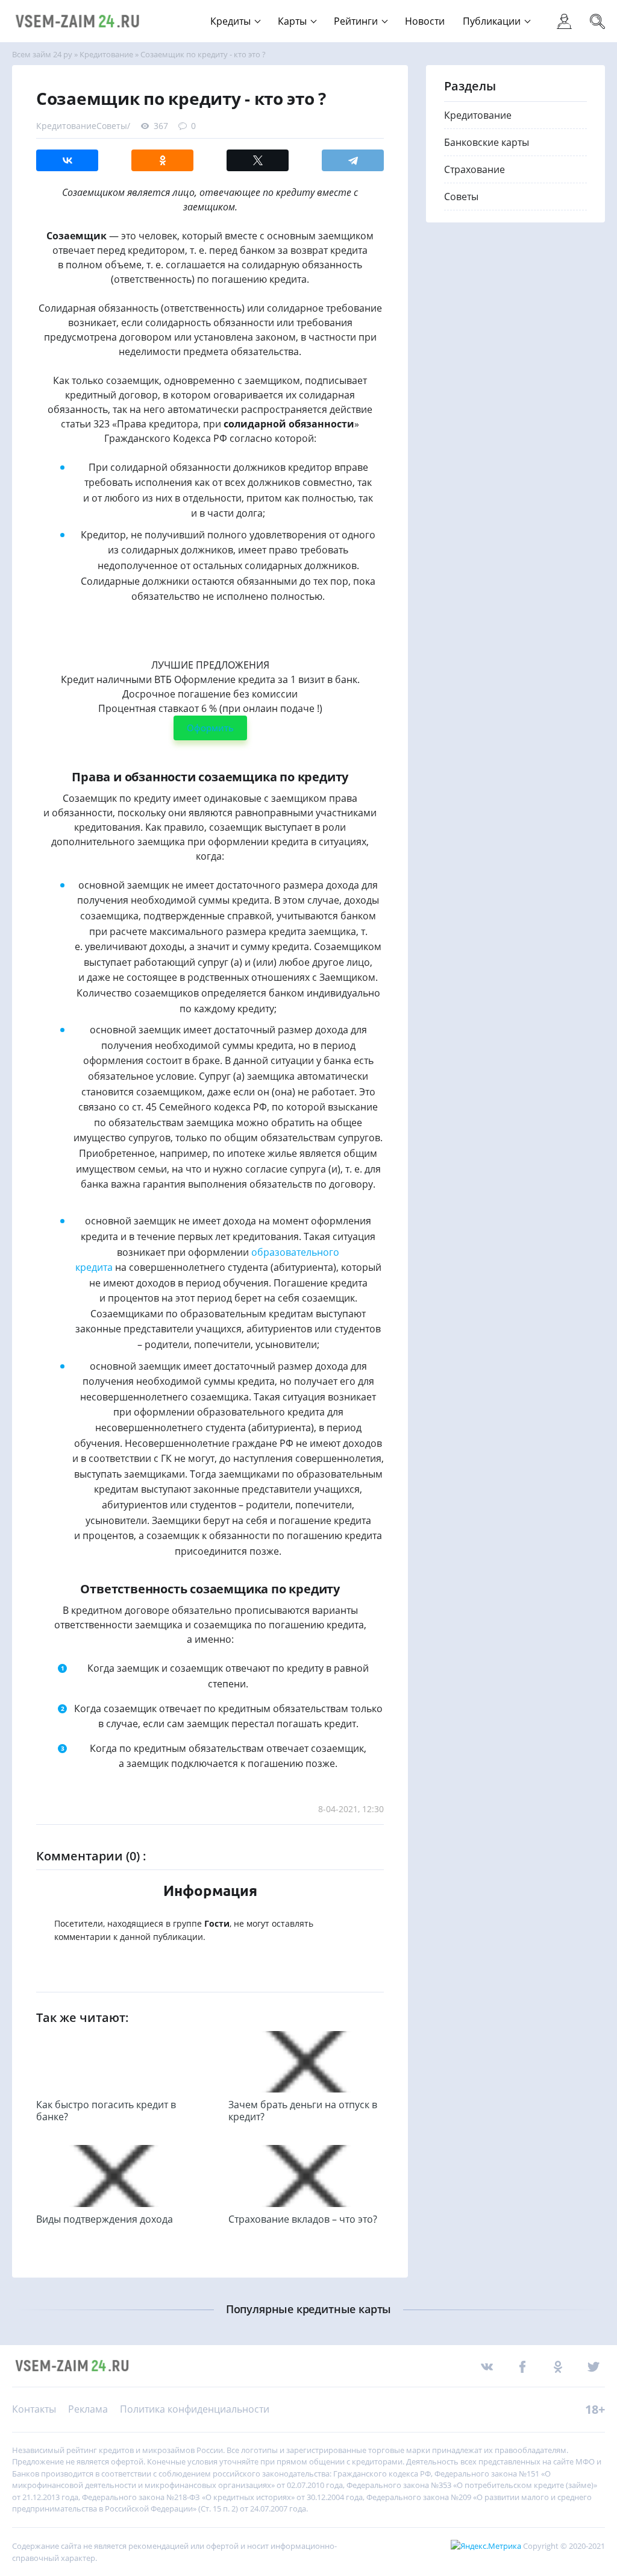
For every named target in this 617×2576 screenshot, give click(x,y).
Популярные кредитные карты (308, 2309)
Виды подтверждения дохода (105, 2219)
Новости (425, 21)
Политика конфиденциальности (195, 2409)
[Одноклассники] (162, 160)
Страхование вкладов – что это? (303, 2219)
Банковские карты (487, 142)
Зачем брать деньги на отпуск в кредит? (303, 2111)
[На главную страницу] (78, 21)
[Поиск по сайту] (588, 14)
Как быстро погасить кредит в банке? (106, 2111)
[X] (258, 160)
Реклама (88, 2409)
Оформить (210, 728)
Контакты (34, 2409)
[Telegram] (353, 160)
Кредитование (66, 126)
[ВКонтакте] (67, 160)
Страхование (474, 169)
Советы (112, 126)
